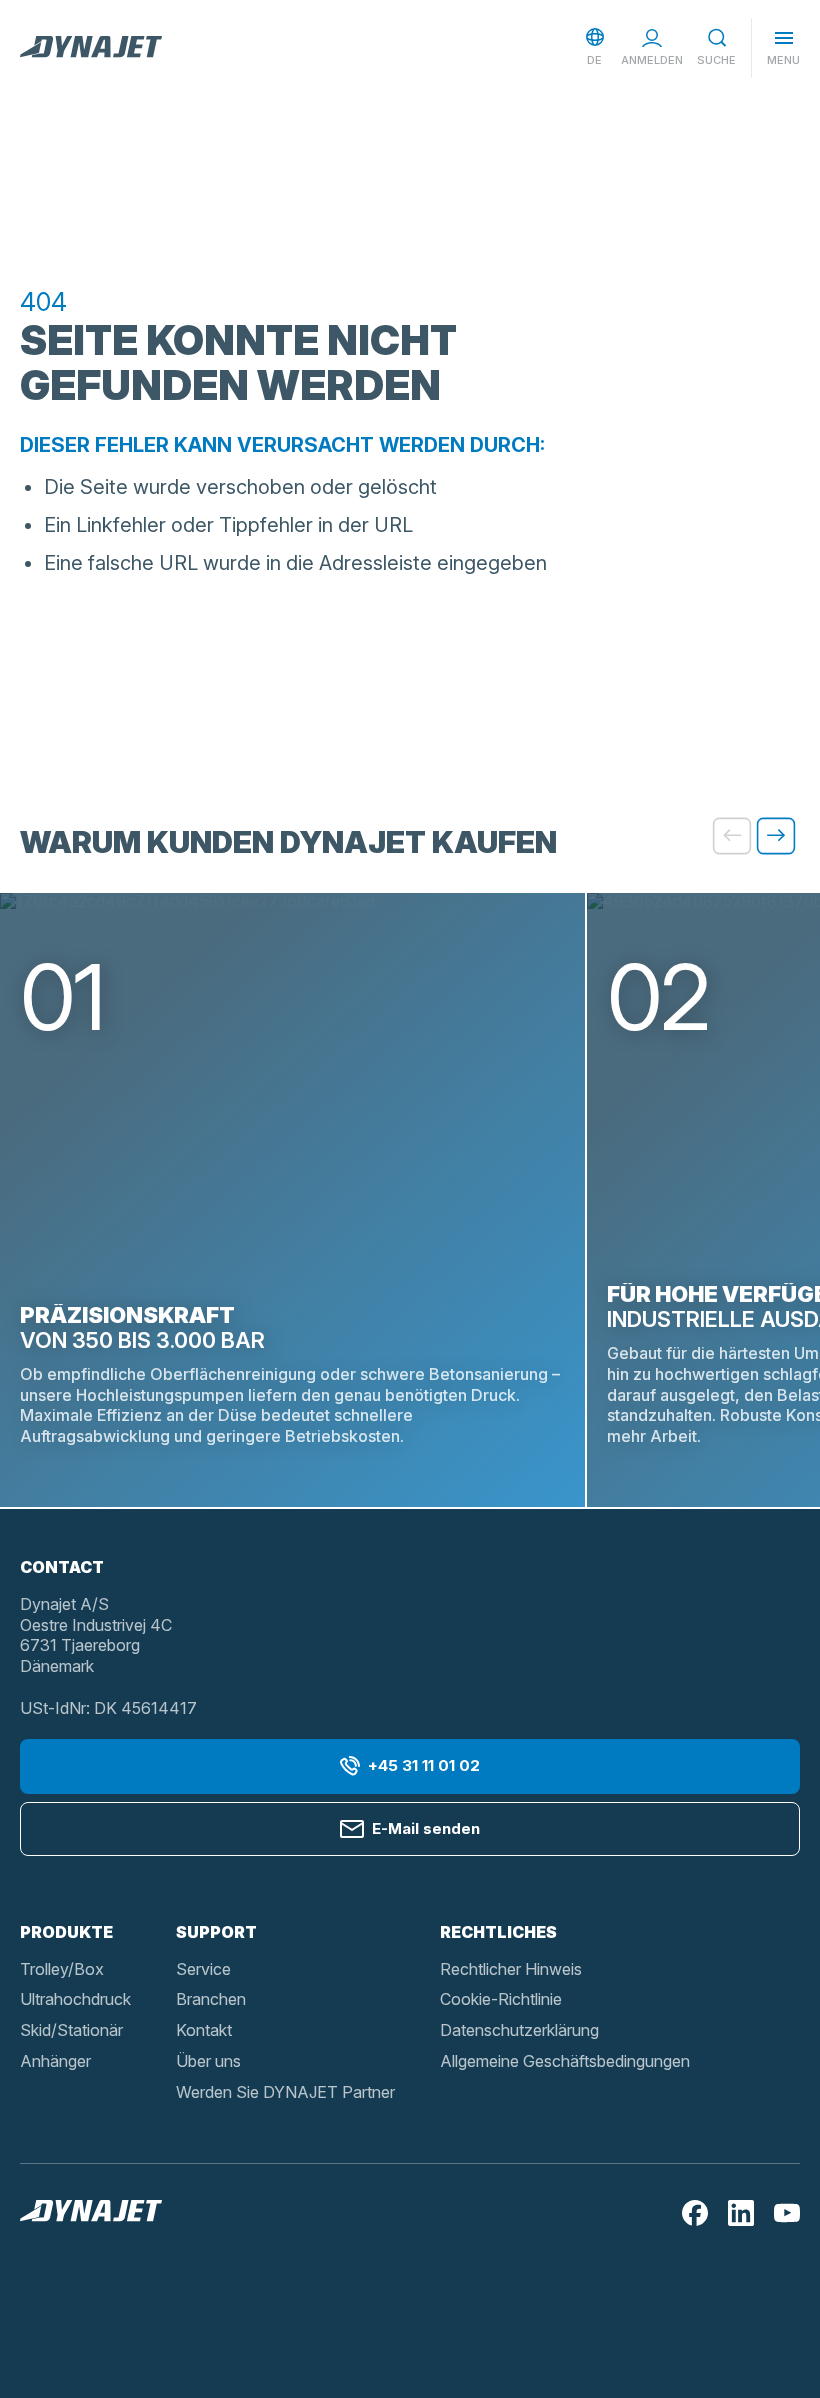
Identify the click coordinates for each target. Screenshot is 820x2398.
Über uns (208, 2061)
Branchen (211, 1999)
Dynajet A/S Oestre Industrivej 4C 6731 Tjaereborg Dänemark (96, 1635)
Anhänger (55, 2061)
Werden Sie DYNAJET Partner (285, 2092)
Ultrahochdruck (75, 1999)
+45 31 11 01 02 (424, 1765)
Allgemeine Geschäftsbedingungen (565, 2061)
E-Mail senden (426, 1828)
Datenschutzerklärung (519, 2030)
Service (203, 1969)
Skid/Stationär (71, 2030)
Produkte (66, 1932)
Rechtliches (498, 1932)
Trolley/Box (62, 1969)
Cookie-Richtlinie (501, 1999)
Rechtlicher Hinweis (511, 1969)
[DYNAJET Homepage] (91, 48)
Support (216, 1932)
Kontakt (204, 2030)
